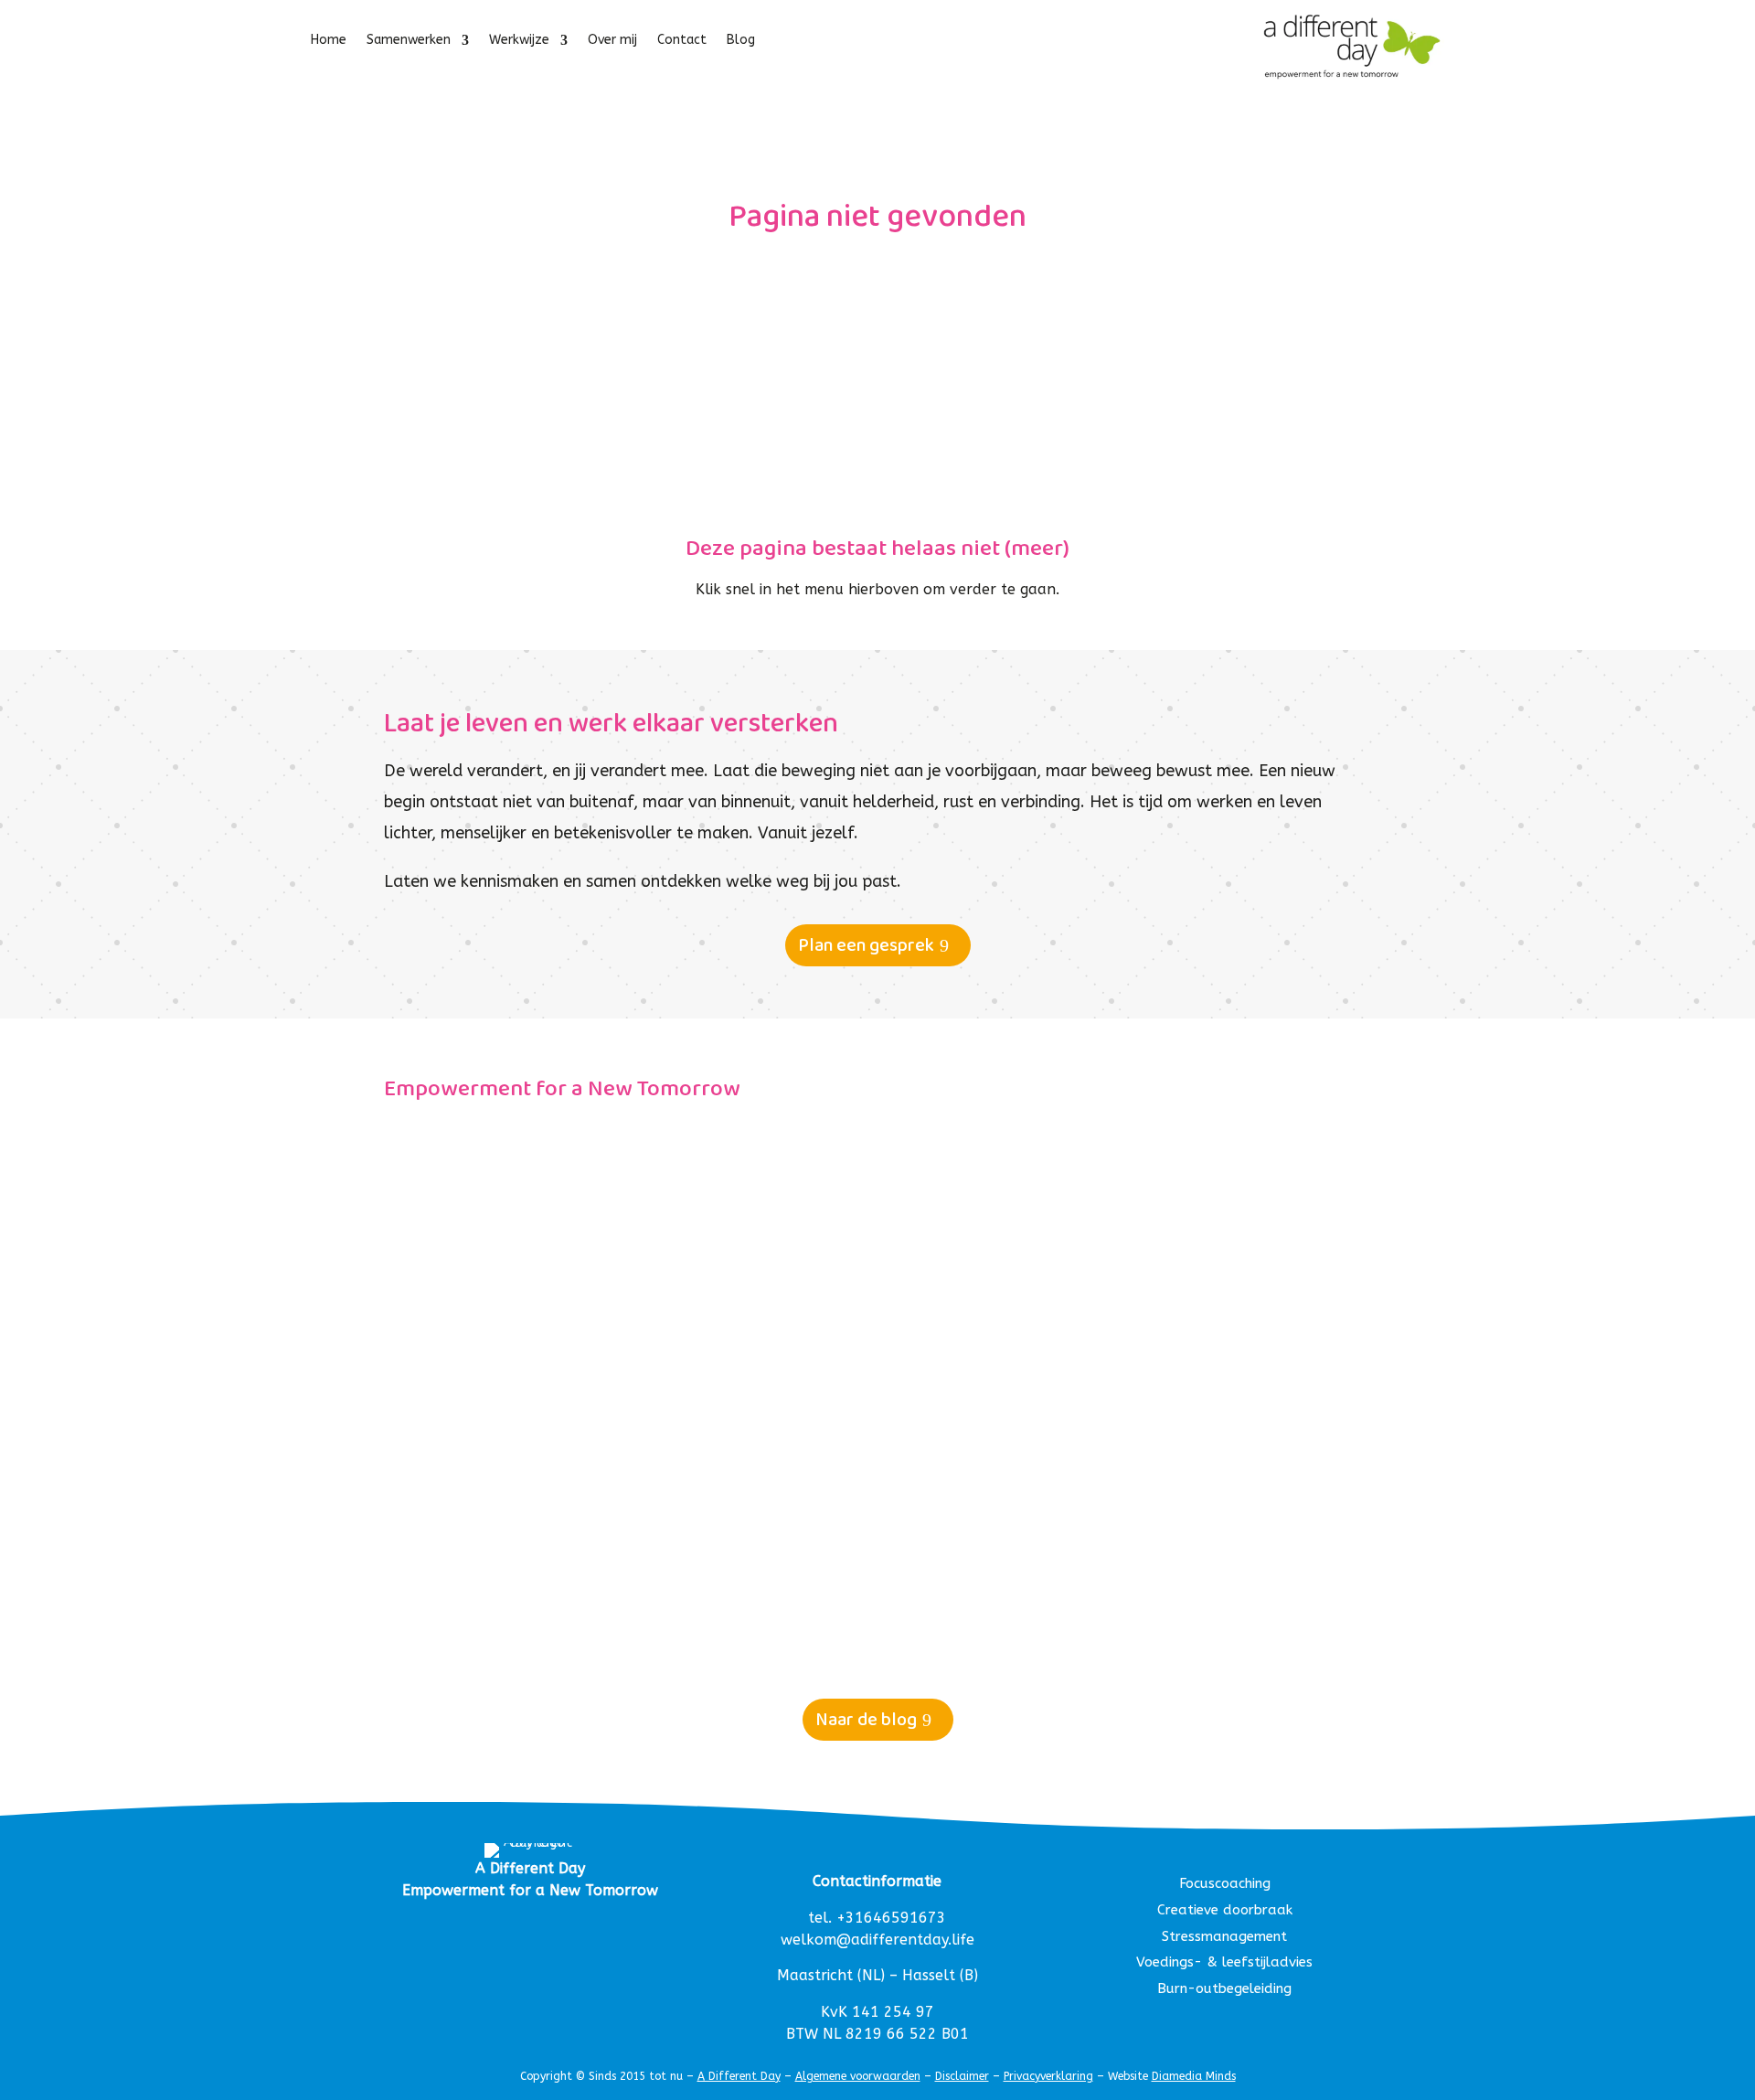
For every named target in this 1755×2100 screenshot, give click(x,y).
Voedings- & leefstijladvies (1224, 1962)
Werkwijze (519, 41)
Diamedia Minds (1194, 2076)
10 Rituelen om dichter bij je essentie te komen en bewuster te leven (704, 1153)
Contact (682, 41)
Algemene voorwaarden (858, 2076)
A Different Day (739, 2076)
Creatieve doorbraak (1225, 1910)
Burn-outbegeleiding (1224, 1988)
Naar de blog (866, 1720)
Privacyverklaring (1048, 2076)
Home (329, 41)
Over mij (612, 41)
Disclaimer (962, 2076)
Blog (741, 41)
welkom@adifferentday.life (877, 1940)
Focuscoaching (1225, 1883)
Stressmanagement (1224, 1936)
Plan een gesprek (866, 945)
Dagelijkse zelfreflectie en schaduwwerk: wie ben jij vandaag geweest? (712, 1344)
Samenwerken (409, 41)
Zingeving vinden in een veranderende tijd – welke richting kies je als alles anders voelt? (789, 1536)
